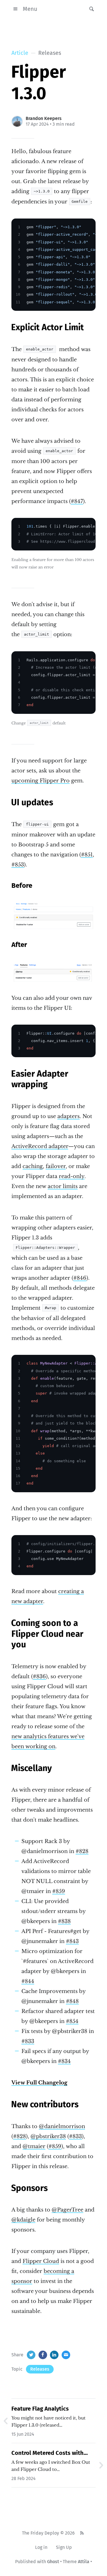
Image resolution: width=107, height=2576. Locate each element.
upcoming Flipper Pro (41, 781)
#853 (18, 865)
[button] (90, 9)
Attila (84, 2562)
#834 (64, 2061)
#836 (39, 1676)
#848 (72, 2001)
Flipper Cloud (41, 2261)
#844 (28, 1981)
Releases (40, 2369)
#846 (80, 1278)
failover (56, 1166)
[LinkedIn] (54, 2355)
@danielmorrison (62, 2126)
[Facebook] (43, 2355)
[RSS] (82, 2533)
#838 (64, 1921)
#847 (77, 501)
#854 (72, 2021)
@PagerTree (67, 2210)
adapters (68, 1116)
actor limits (63, 1186)
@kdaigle (23, 2220)
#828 (82, 1851)
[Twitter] (31, 2355)
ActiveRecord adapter (40, 1146)
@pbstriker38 (48, 2136)
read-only (72, 1176)
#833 (28, 2041)
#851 (87, 855)
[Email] (66, 2355)
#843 (72, 1941)
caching (33, 1166)
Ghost (53, 2562)
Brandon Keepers (44, 118)
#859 (59, 1891)
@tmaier (34, 2146)
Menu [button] (30, 9)
